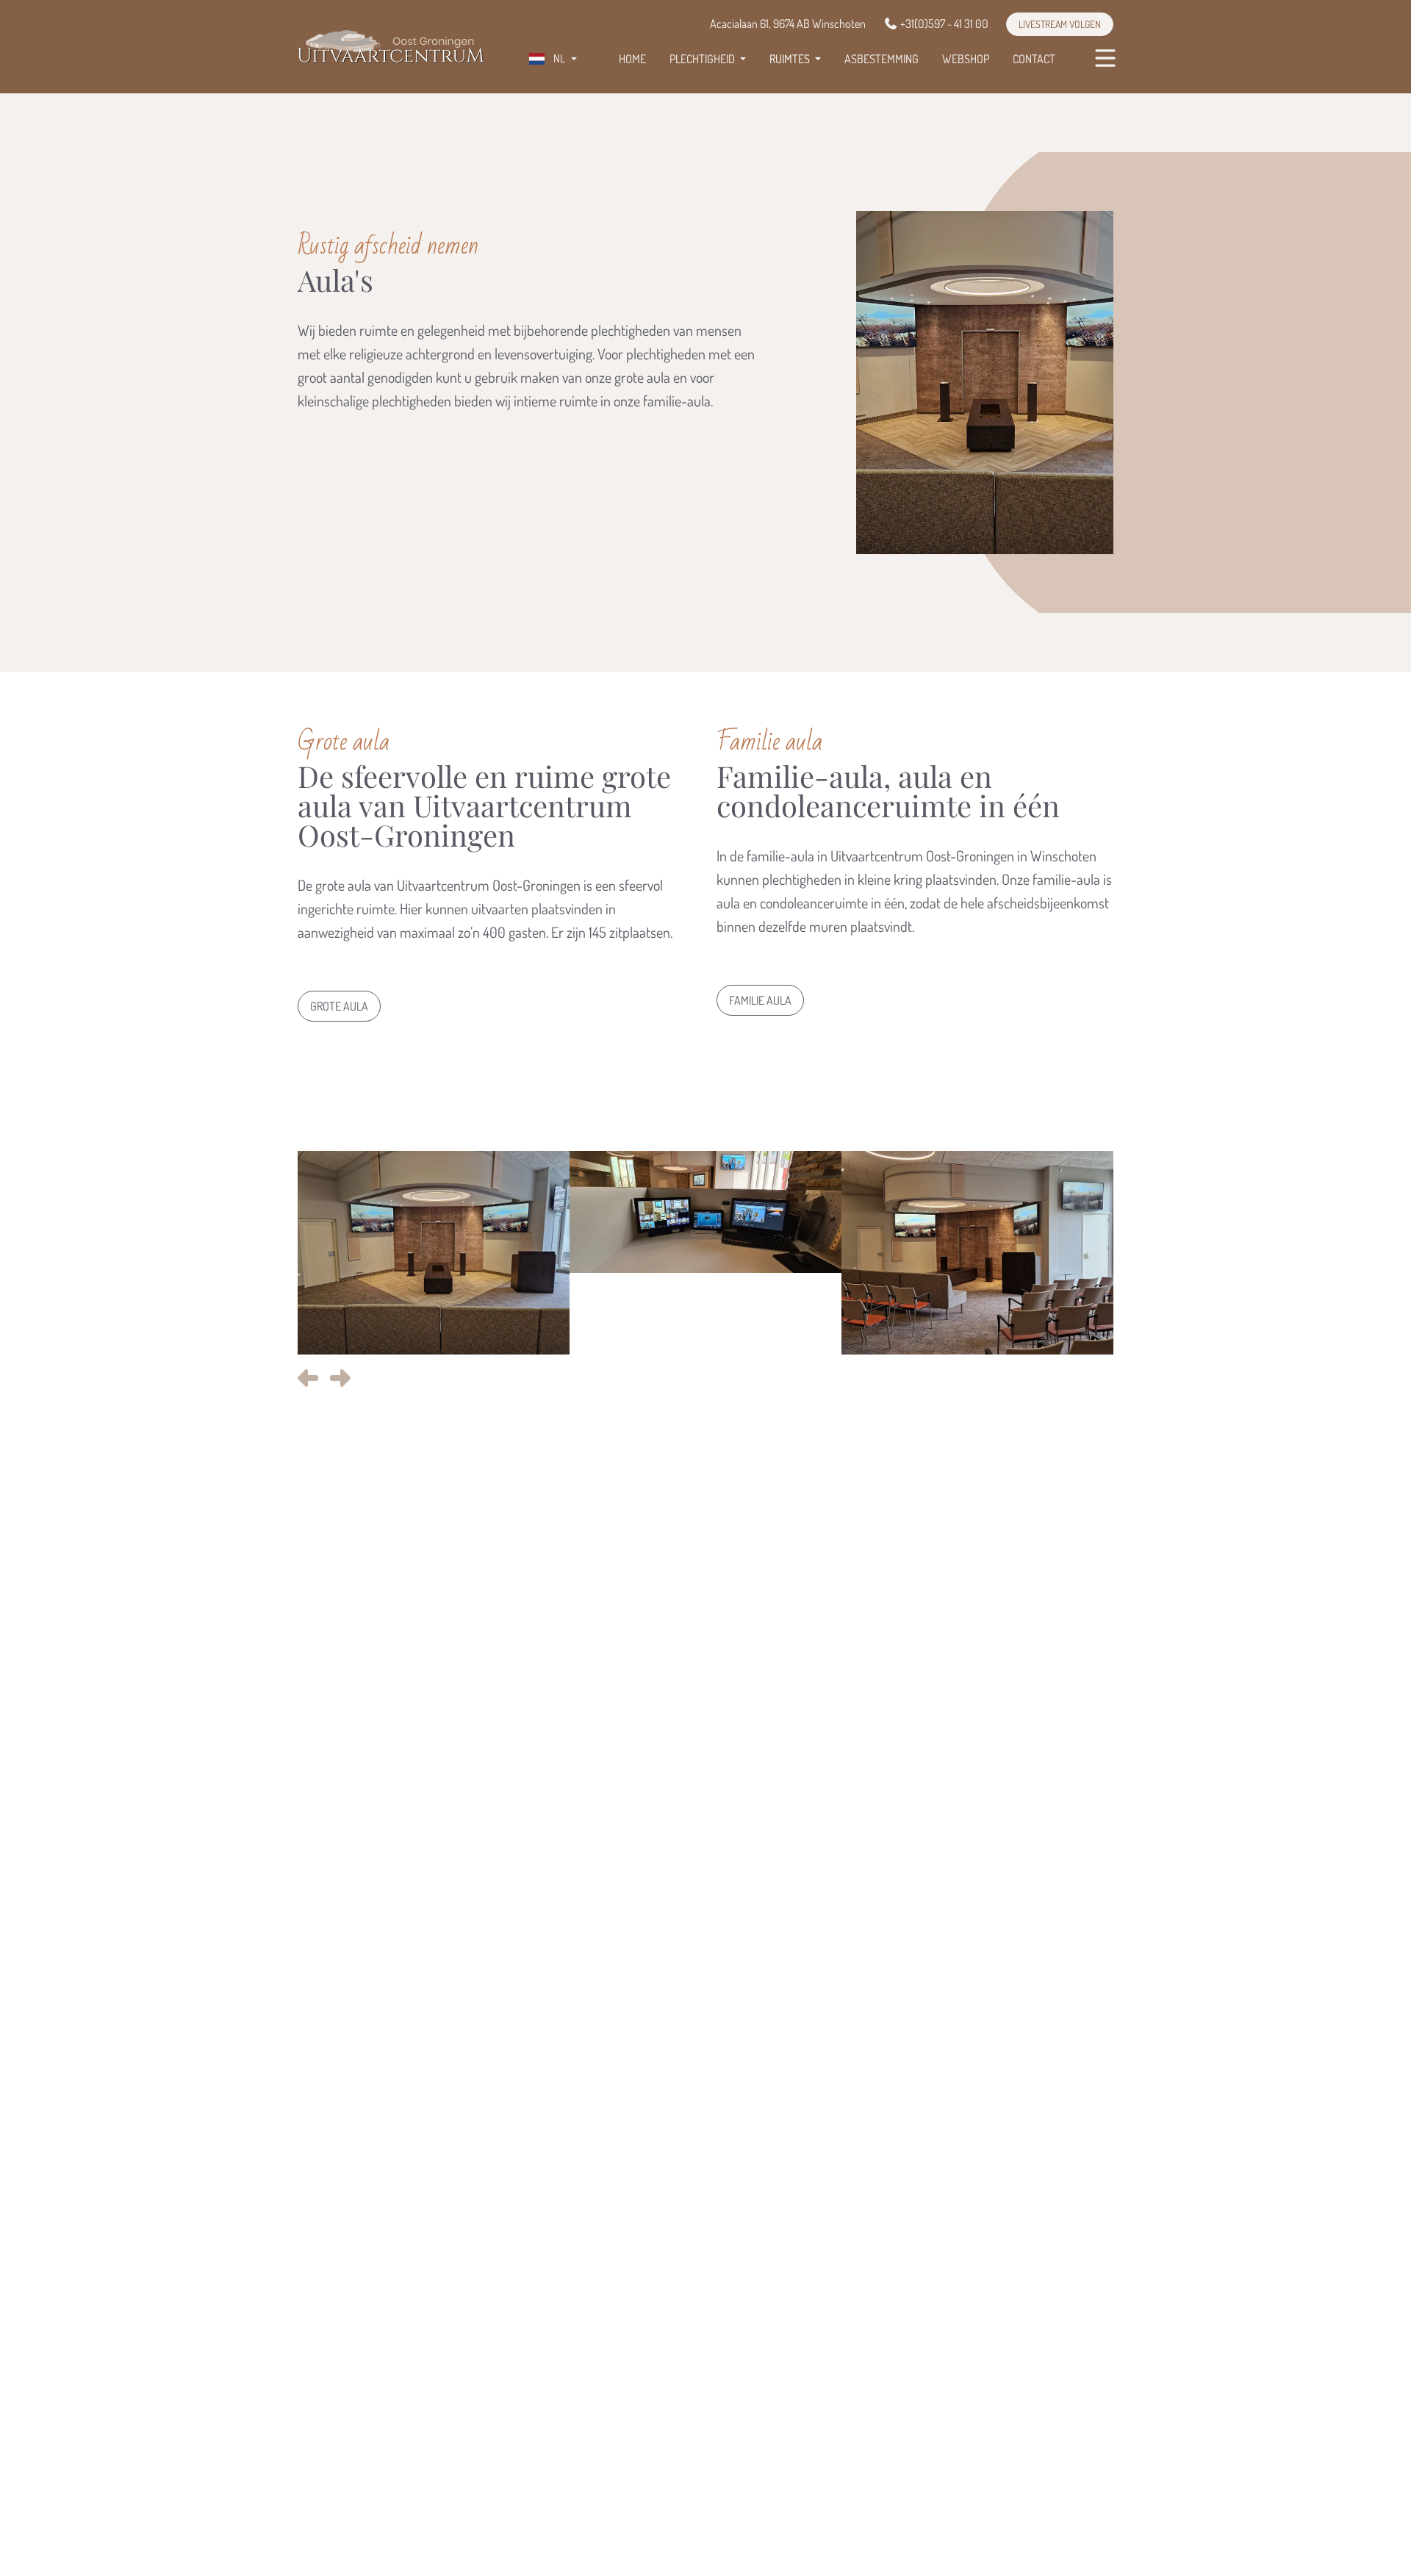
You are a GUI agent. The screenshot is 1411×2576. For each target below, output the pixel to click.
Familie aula (760, 1000)
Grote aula (339, 1006)
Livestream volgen (1060, 24)
